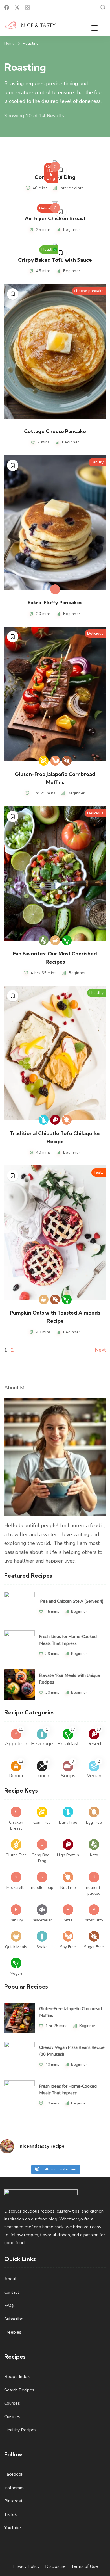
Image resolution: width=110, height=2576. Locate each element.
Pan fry (97, 462)
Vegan (94, 1776)
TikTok (11, 2514)
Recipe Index (17, 2377)
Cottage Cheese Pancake (55, 431)
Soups (68, 1776)
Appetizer (16, 1744)
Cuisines (12, 2417)
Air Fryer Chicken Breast (55, 218)
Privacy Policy (26, 2566)
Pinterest (13, 2501)
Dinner (16, 1776)
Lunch (42, 1776)
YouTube (13, 2528)
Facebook (14, 2474)
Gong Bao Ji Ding (51, 173)
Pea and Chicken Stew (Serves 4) (71, 1601)
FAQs (10, 2306)
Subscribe (14, 2319)
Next (100, 1350)
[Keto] (44, 940)
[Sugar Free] (67, 761)
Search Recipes (19, 2390)
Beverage (42, 1744)
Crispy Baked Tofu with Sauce (55, 260)
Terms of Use (85, 2566)
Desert (94, 1744)
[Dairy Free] (44, 1120)
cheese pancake (89, 291)
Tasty (99, 1172)
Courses (12, 2403)
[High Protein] (55, 1120)
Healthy (49, 250)
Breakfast (68, 1744)
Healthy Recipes (20, 2430)
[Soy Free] (55, 761)
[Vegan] (55, 250)
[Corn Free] (44, 761)
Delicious (47, 208)
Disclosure (55, 2566)
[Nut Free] (67, 1120)
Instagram (14, 2488)
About (10, 2279)
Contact (12, 2292)
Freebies (13, 2332)
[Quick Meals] (55, 940)
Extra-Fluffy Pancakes (55, 603)
